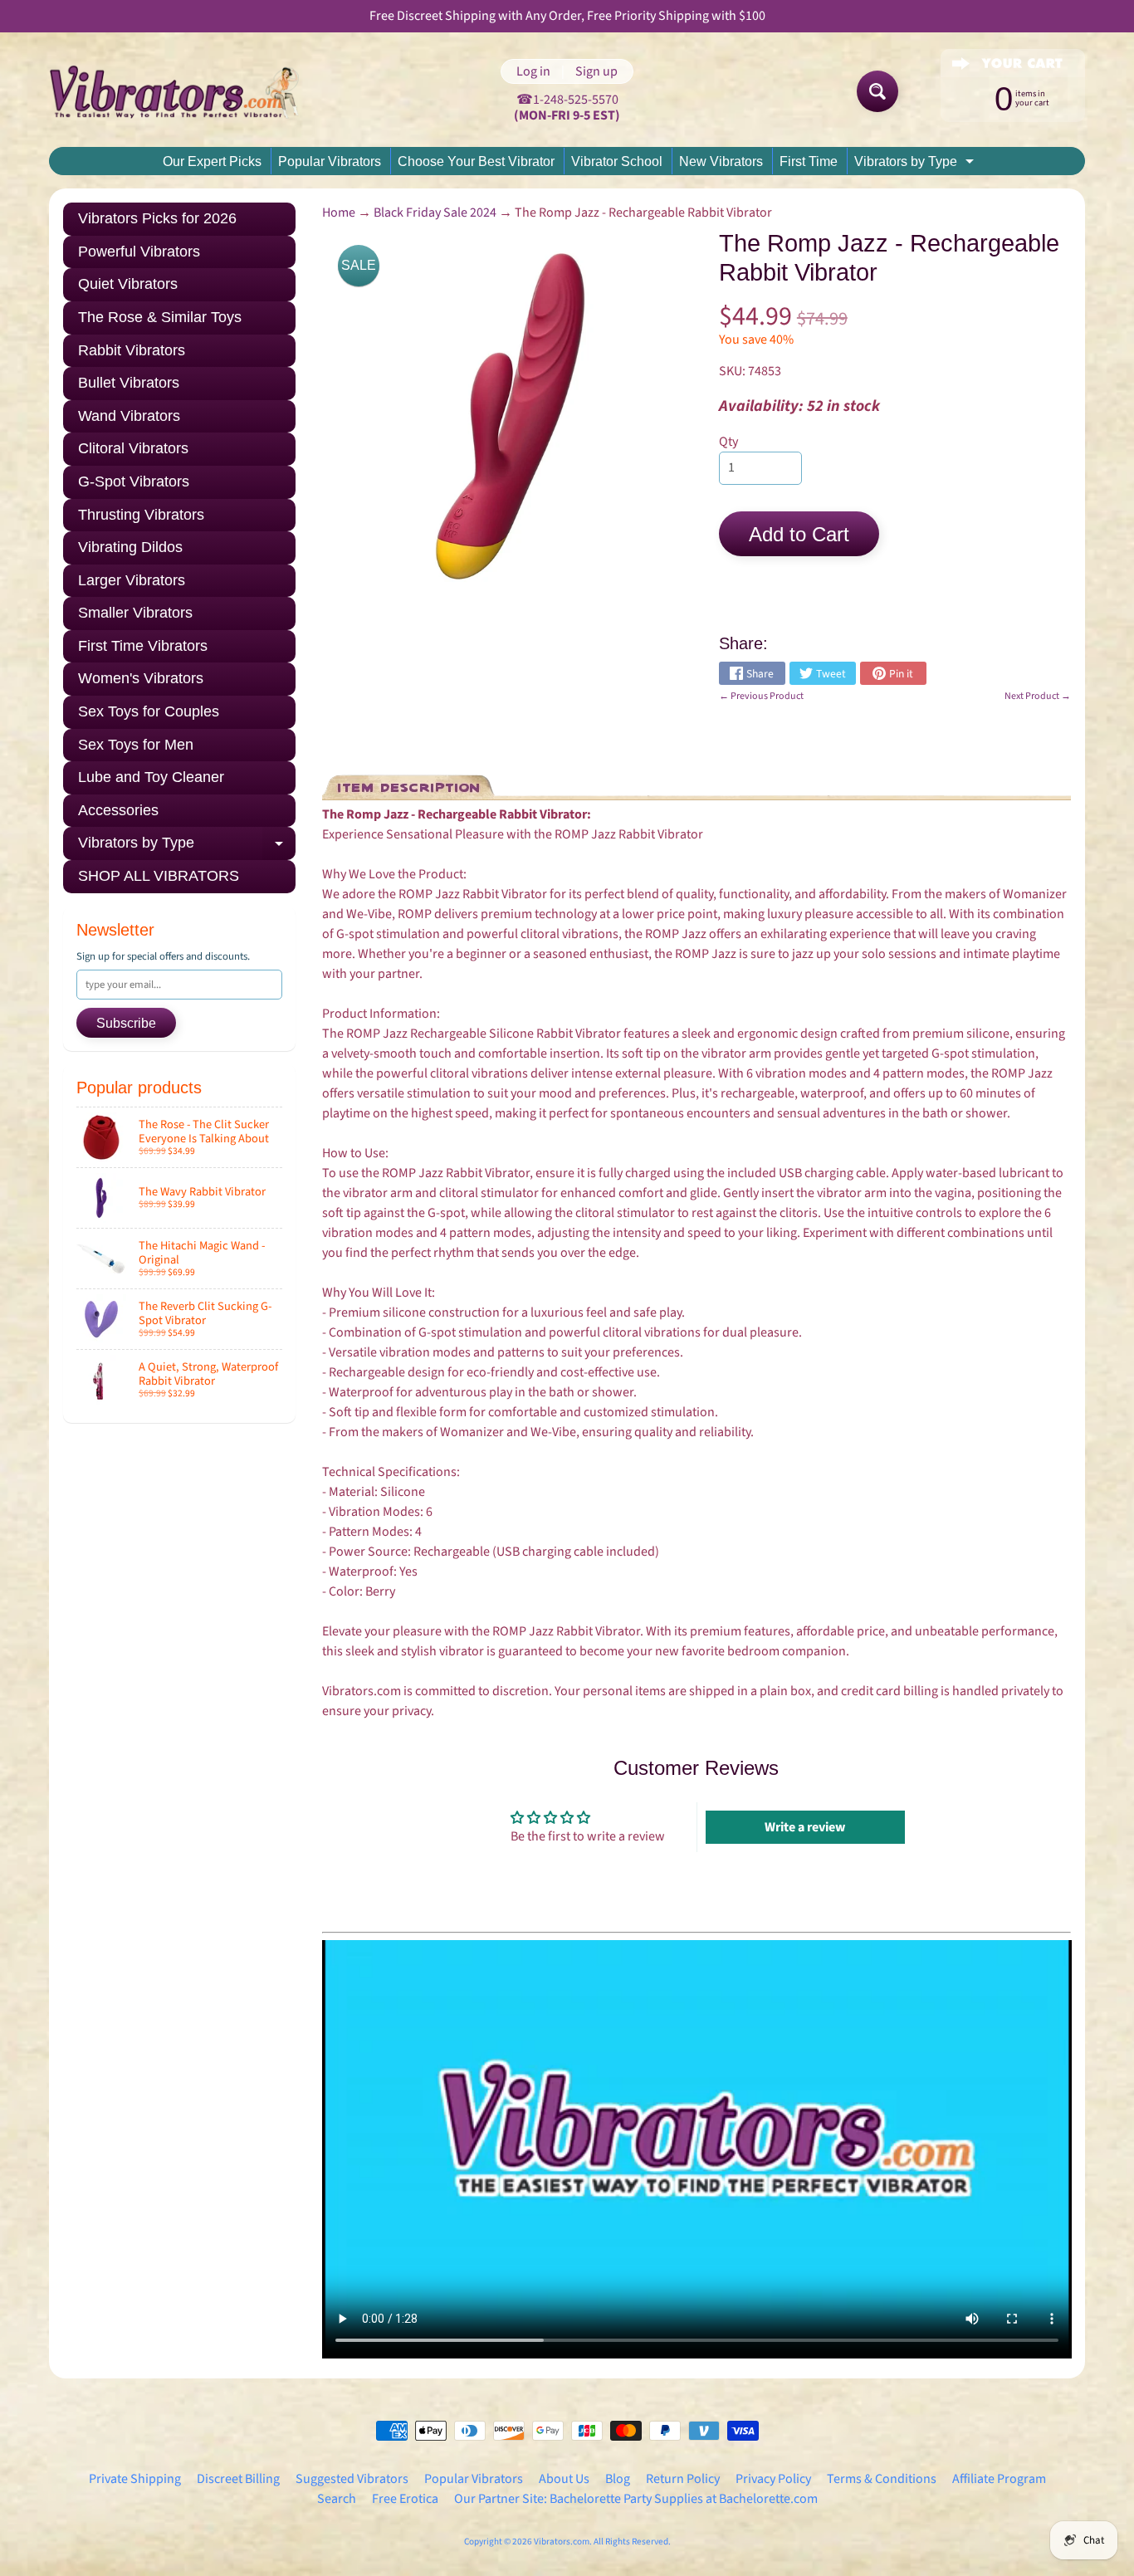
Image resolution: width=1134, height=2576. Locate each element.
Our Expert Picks (212, 161)
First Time (809, 161)
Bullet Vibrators (129, 383)
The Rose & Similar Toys (160, 317)
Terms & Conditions (882, 2479)
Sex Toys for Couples (149, 711)
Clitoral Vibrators (133, 448)
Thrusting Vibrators (141, 515)
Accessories (118, 810)
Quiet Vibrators (128, 284)
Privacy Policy (773, 2479)
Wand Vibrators (129, 416)
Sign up (596, 71)
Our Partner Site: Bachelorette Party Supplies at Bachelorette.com (636, 2499)
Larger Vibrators (132, 580)
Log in (533, 71)
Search (337, 2499)
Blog (618, 2479)
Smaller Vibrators (135, 613)
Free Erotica (405, 2499)
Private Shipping (135, 2479)
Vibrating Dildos (130, 547)
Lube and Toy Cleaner (151, 777)
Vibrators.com (562, 2542)
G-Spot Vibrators (134, 481)
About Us (564, 2479)
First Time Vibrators (143, 646)
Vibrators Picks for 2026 (157, 218)
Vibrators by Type (916, 164)
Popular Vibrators (330, 161)
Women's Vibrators (141, 678)
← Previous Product (761, 696)
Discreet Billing (238, 2479)
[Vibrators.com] (186, 91)
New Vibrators (721, 161)
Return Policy (683, 2479)
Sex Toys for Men (136, 745)
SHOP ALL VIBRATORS (159, 876)
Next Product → (1038, 696)
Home (339, 213)
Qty (728, 442)
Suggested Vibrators (352, 2479)
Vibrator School (617, 161)
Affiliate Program (999, 2479)
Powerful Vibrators (139, 252)
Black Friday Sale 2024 (435, 213)
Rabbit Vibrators (132, 350)
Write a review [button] (805, 1827)
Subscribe (126, 1023)
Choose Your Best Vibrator (476, 161)
